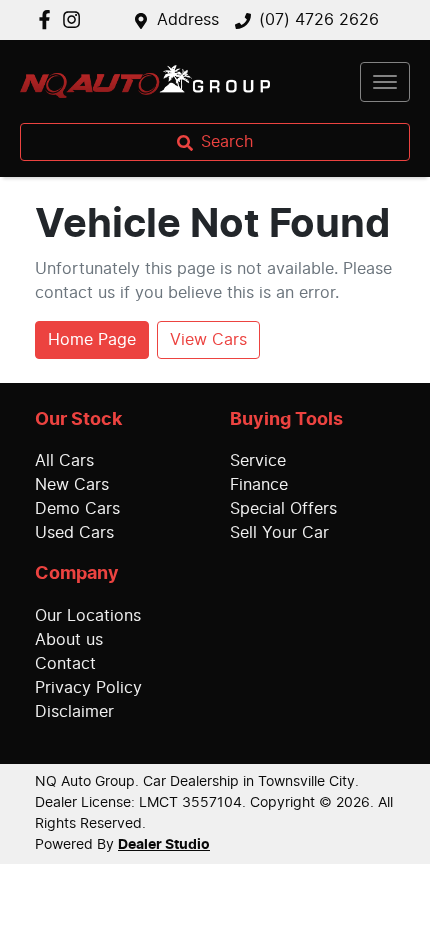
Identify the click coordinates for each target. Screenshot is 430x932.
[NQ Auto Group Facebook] (48, 19)
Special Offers (283, 509)
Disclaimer (74, 712)
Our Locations (88, 616)
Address (188, 20)
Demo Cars (77, 509)
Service (258, 461)
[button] (385, 82)
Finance (259, 485)
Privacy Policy (88, 688)
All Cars (64, 461)
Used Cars (74, 533)
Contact (65, 664)
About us (69, 640)
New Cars (72, 485)
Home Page (92, 340)
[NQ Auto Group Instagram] (75, 19)
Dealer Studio (164, 845)
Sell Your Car (279, 533)
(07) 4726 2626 (319, 20)
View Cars (208, 340)
